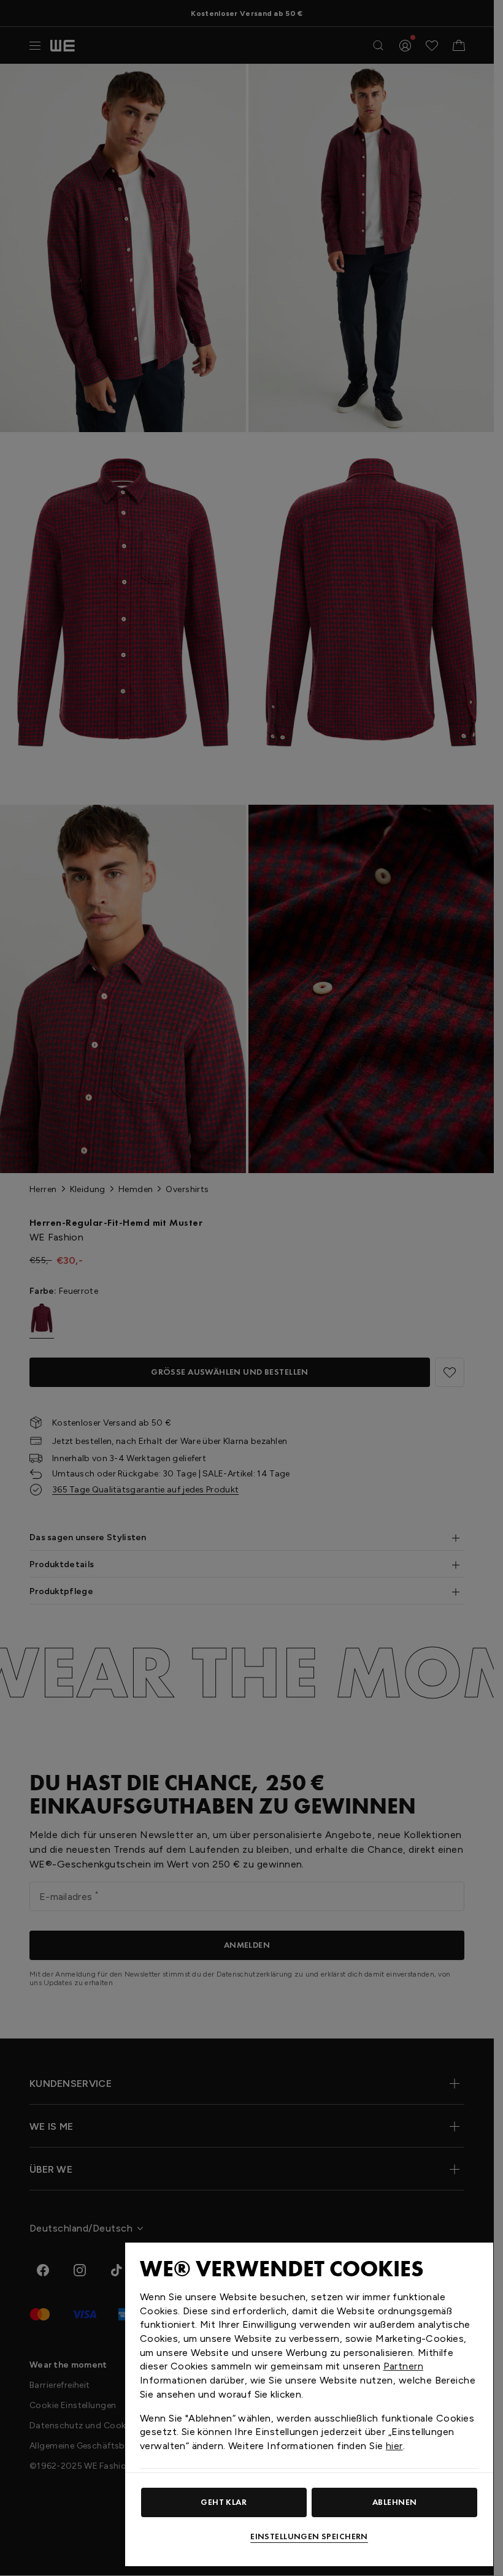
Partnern (403, 2366)
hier (394, 2446)
